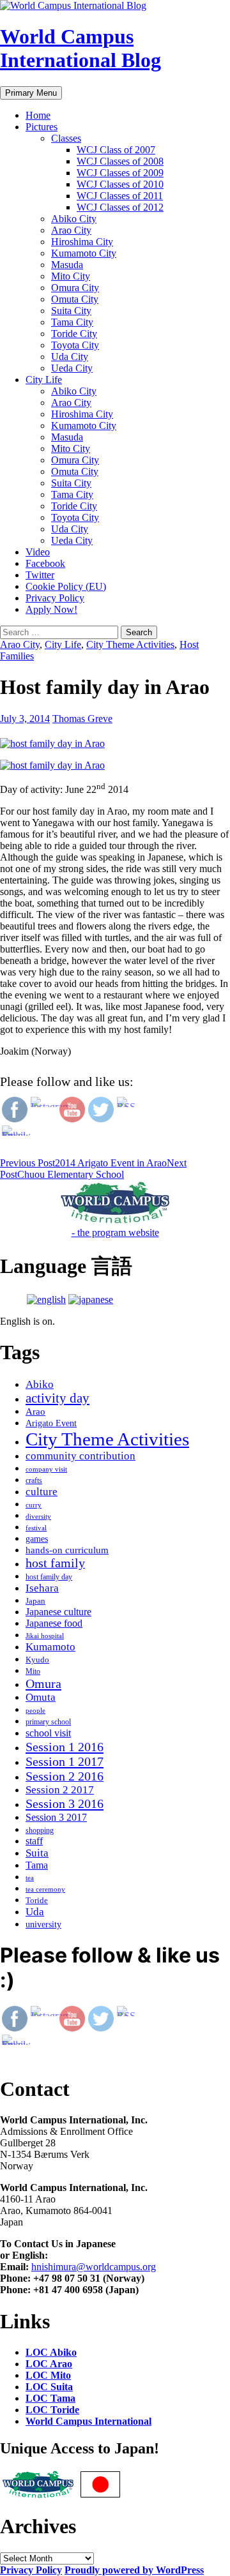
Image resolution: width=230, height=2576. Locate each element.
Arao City (71, 230)
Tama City (72, 322)
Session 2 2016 (65, 1776)
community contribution (80, 1456)
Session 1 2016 (65, 1747)
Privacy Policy (55, 598)
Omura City (75, 288)
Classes (66, 138)
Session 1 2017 (65, 1761)
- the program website (115, 1232)
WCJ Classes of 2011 (120, 196)
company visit (46, 1469)
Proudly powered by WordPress (134, 2570)
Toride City (74, 334)
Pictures (42, 127)
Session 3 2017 (56, 1817)
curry (34, 1505)
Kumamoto (50, 1647)
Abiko (40, 1384)
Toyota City (75, 345)
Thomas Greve (82, 719)
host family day (49, 1577)
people (35, 1711)
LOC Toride (52, 2410)
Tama (37, 1865)
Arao (35, 1412)
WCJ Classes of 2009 (120, 173)
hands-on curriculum (67, 1550)
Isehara (42, 1588)
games (37, 1539)
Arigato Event (51, 1423)
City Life (44, 380)
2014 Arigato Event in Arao (83, 1163)
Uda (35, 1912)
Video (38, 552)
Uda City (70, 357)
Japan (35, 1601)
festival (36, 1528)
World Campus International (88, 2421)
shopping (40, 1830)
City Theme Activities (130, 644)
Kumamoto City (84, 253)
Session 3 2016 (65, 1804)
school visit (48, 1733)
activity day (57, 1398)
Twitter (40, 575)
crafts (34, 1480)
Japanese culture (58, 1612)
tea (30, 1878)
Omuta (41, 1697)
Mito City (71, 276)
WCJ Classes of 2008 (120, 161)
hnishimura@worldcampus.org (94, 2267)
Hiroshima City (82, 242)
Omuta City (75, 299)
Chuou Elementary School (93, 1169)
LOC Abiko (51, 2352)
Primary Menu (31, 93)
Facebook (45, 563)
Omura (43, 1683)
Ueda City (72, 368)
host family (55, 1563)
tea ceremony (45, 1889)
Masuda (67, 265)
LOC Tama (50, 2398)
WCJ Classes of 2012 (120, 207)
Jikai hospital (45, 1636)
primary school (48, 1722)
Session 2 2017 (60, 1790)
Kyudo (37, 1660)
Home (38, 115)
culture (42, 1492)
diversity (38, 1517)
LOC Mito (48, 2375)
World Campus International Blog (80, 48)
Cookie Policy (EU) (66, 586)
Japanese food (54, 1623)
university (43, 1924)
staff (34, 1841)
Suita (37, 1853)
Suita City (71, 311)
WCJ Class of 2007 (116, 150)
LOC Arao (49, 2364)
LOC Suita (49, 2387)
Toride (37, 1900)
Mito (33, 1671)
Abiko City (74, 219)
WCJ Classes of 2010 (120, 184)
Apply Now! (51, 609)
